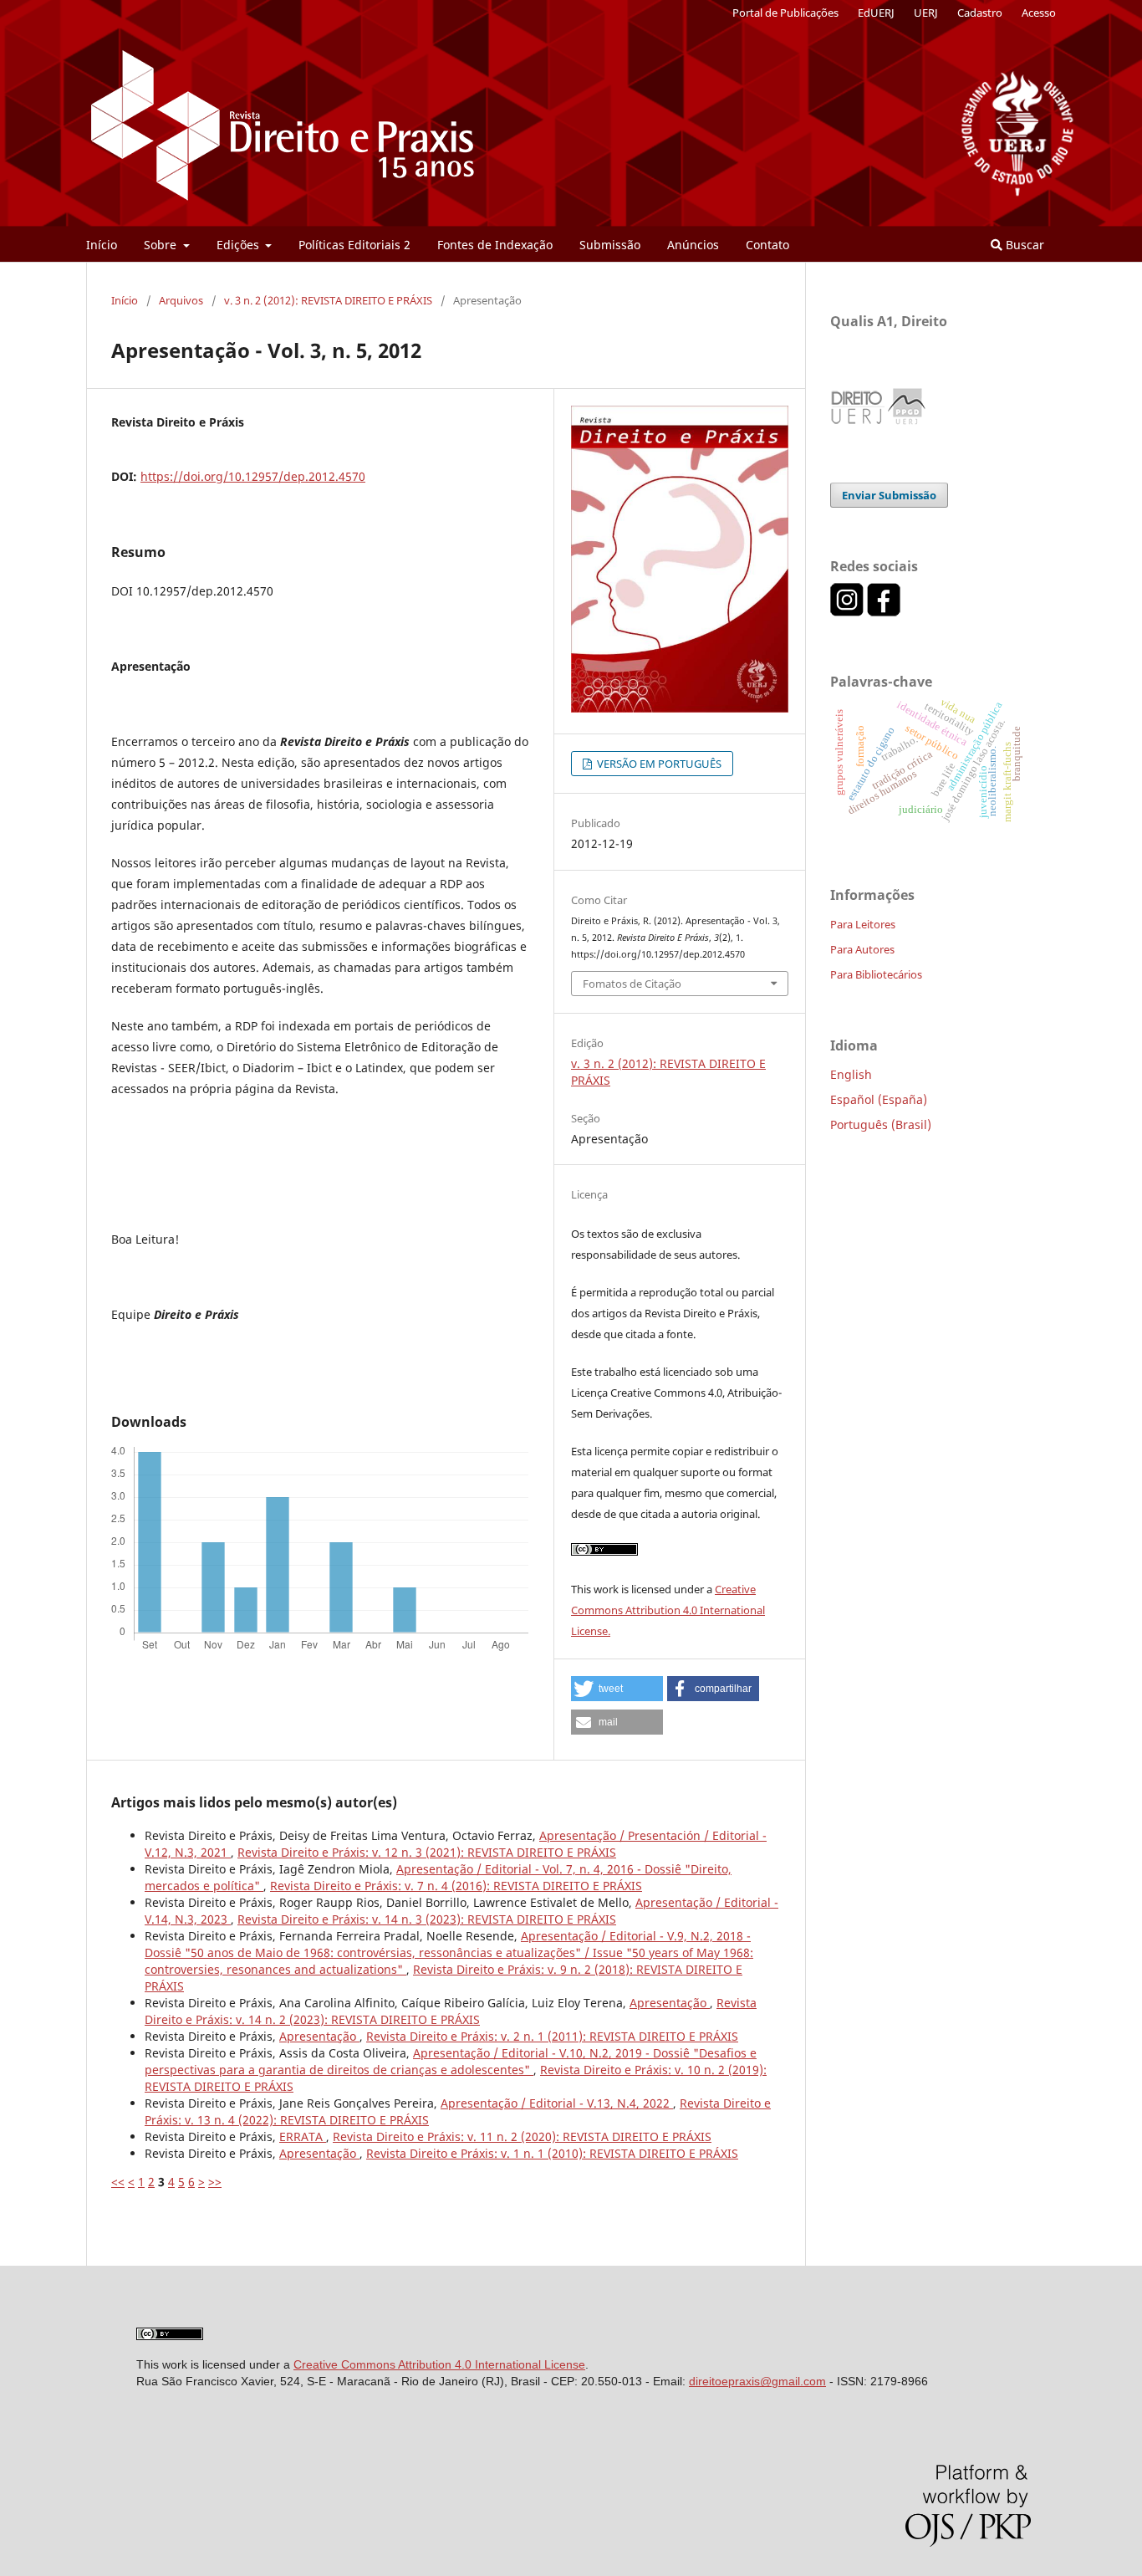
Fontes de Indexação (495, 245)
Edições (240, 245)
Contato (767, 245)
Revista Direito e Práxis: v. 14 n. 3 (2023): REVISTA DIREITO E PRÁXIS (427, 1919)
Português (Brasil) (881, 1124)
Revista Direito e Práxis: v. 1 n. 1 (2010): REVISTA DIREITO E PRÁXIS (552, 2153)
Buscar (1023, 245)
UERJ (926, 13)
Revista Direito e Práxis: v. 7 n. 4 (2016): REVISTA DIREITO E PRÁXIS (456, 1886)
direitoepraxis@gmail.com (757, 2381)
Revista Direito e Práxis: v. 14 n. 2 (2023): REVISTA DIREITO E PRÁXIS (451, 2011)
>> (215, 2182)
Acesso (1039, 13)
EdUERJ (876, 13)
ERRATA (303, 2136)
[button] (617, 1689)
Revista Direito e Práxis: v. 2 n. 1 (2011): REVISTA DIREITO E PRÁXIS (552, 2036)
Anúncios (693, 245)
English (851, 1074)
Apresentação (670, 2003)
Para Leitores (863, 924)
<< (118, 2182)
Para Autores (862, 949)
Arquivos (181, 300)
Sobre (162, 245)
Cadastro (980, 13)
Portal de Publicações (785, 13)
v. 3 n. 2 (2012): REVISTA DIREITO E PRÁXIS (328, 300)
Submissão (610, 245)
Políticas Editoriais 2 (354, 245)
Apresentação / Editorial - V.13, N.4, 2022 (557, 2103)
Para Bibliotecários (876, 974)
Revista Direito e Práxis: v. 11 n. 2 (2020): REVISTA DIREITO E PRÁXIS (522, 2136)
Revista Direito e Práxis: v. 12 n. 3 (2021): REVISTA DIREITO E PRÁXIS (427, 1852)
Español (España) (879, 1099)
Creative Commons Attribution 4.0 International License (439, 2364)
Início (102, 245)
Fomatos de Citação (632, 984)
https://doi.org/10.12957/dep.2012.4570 (253, 476)
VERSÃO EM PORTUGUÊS (658, 764)
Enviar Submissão (889, 495)
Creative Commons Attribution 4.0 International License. (668, 1610)
